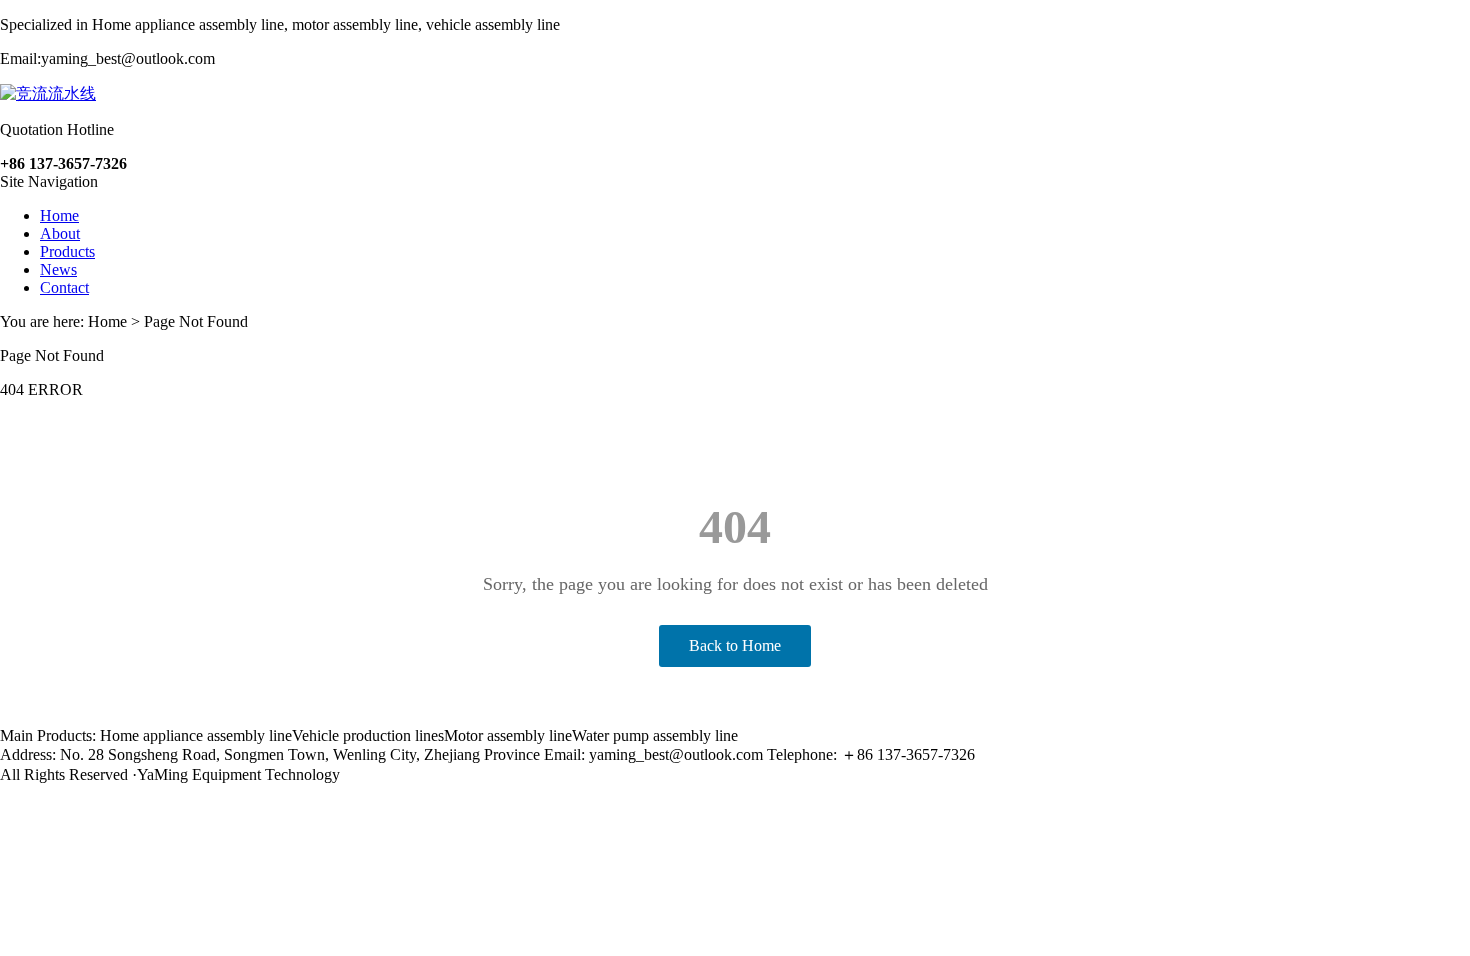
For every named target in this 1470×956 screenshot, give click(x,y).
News (58, 269)
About (60, 233)
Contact (64, 287)
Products (67, 251)
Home (59, 215)
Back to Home (735, 645)
